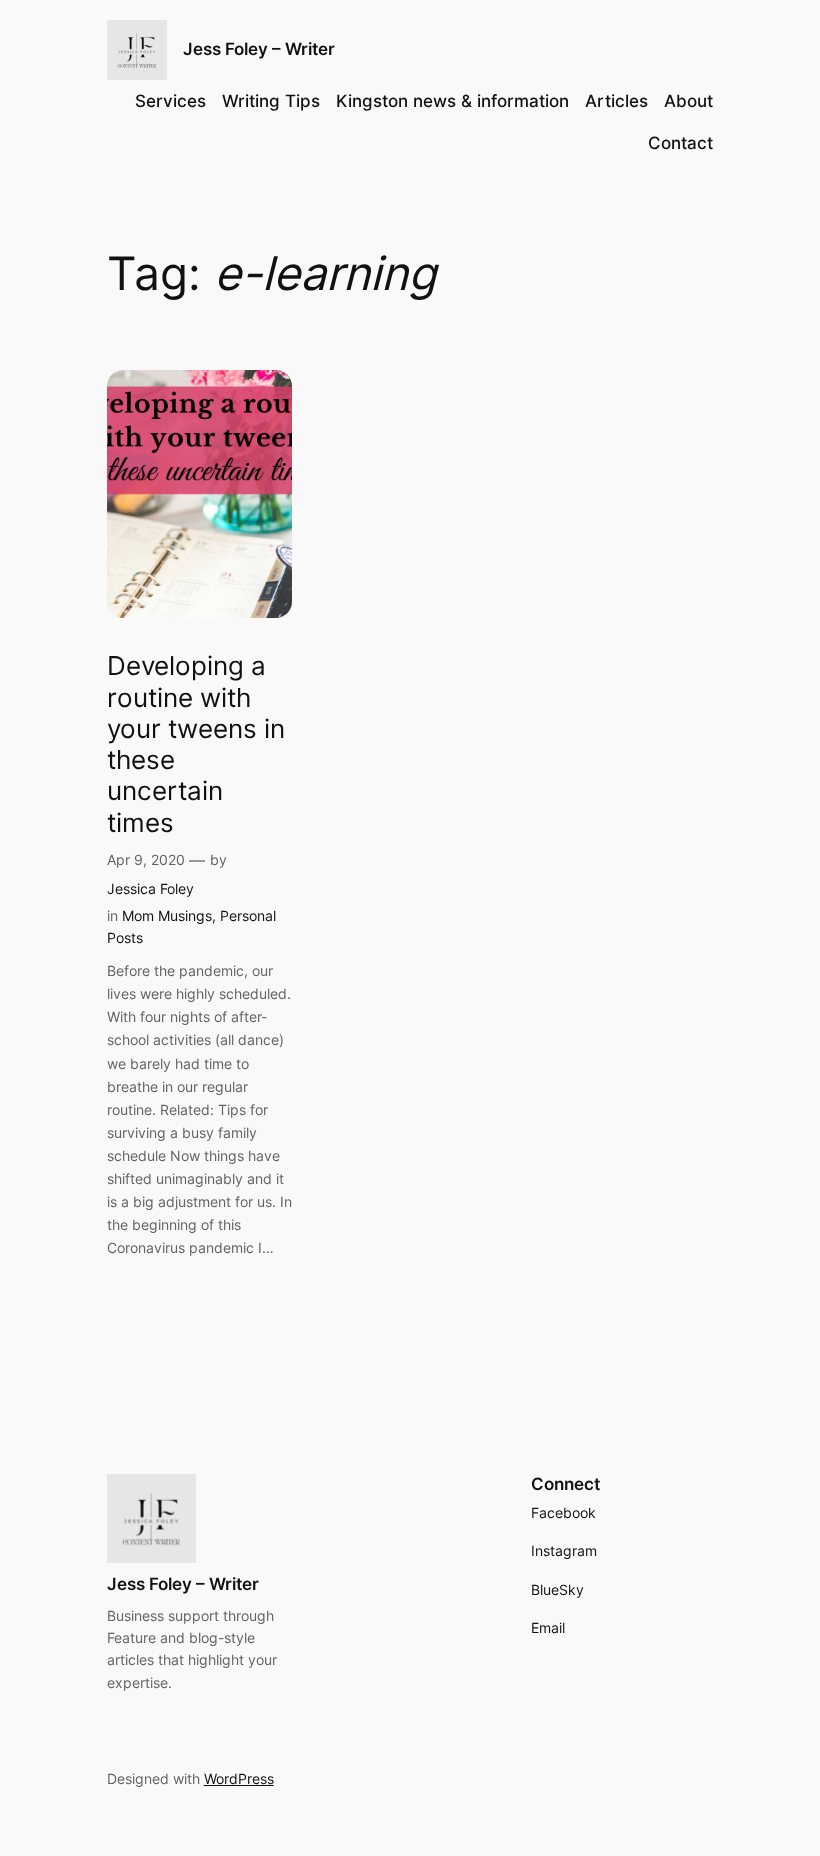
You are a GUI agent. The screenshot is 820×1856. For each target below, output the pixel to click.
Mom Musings (167, 915)
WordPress (239, 1778)
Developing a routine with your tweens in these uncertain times (196, 743)
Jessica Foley (150, 888)
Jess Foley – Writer (259, 49)
